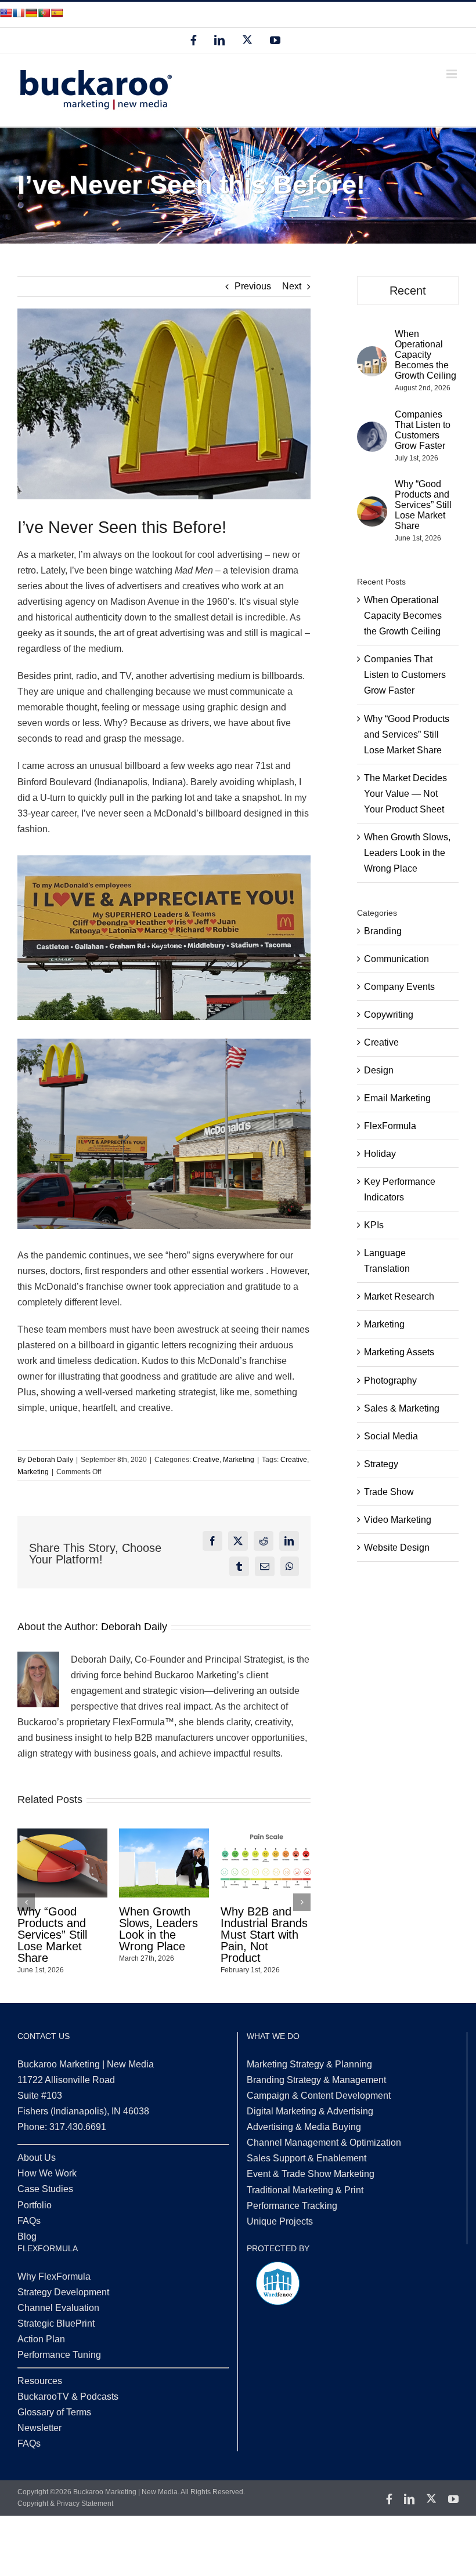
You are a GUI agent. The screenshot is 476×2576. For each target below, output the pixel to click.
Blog (27, 2236)
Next (292, 286)
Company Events (399, 987)
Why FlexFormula (54, 2276)
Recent (408, 291)
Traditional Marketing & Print (305, 2190)
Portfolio (35, 2205)
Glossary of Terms (54, 2412)
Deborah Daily (50, 1460)
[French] (19, 13)
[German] (31, 13)
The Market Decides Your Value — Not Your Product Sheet (405, 794)
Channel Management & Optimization (324, 2143)
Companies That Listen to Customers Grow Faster (163, 1929)
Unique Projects (280, 2221)
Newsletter (39, 2428)
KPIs (374, 1225)
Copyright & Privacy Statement (65, 2504)
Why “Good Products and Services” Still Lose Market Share (255, 1935)
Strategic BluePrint (56, 2323)
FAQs (29, 2221)
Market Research (399, 1296)
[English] (6, 13)
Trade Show (389, 1492)
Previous (253, 286)
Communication (396, 959)
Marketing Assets (399, 1352)
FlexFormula (390, 1126)
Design (379, 1070)
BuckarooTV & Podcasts (68, 2397)
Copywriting (389, 1015)
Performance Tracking (292, 2206)
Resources (40, 2381)
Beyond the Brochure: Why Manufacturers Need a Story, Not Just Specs (57, 1935)
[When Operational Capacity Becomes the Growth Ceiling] (372, 354)
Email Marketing (397, 1098)
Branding (383, 931)
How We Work (47, 2173)
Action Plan (41, 2339)
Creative (206, 1460)
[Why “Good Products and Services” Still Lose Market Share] (372, 504)
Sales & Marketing (402, 1408)
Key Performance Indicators (400, 1189)
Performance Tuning (59, 2355)
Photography (390, 1380)
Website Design (397, 1548)
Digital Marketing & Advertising (310, 2111)
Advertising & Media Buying (304, 2127)
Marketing (239, 1460)
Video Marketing (398, 1520)
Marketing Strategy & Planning (309, 2064)
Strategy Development (63, 2292)
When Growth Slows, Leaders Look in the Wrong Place (407, 853)
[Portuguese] (44, 13)
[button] (26, 1902)
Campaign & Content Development (319, 2096)
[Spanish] (57, 13)
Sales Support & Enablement (306, 2158)
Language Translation (387, 1261)
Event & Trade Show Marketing (311, 2174)
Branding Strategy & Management (316, 2080)
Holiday (380, 1154)
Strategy (381, 1464)
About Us (37, 2158)
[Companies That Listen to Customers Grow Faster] (372, 429)
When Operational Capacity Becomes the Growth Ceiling (425, 355)
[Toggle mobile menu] (452, 74)
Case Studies (45, 2189)
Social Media (391, 1436)
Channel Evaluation (58, 2308)
